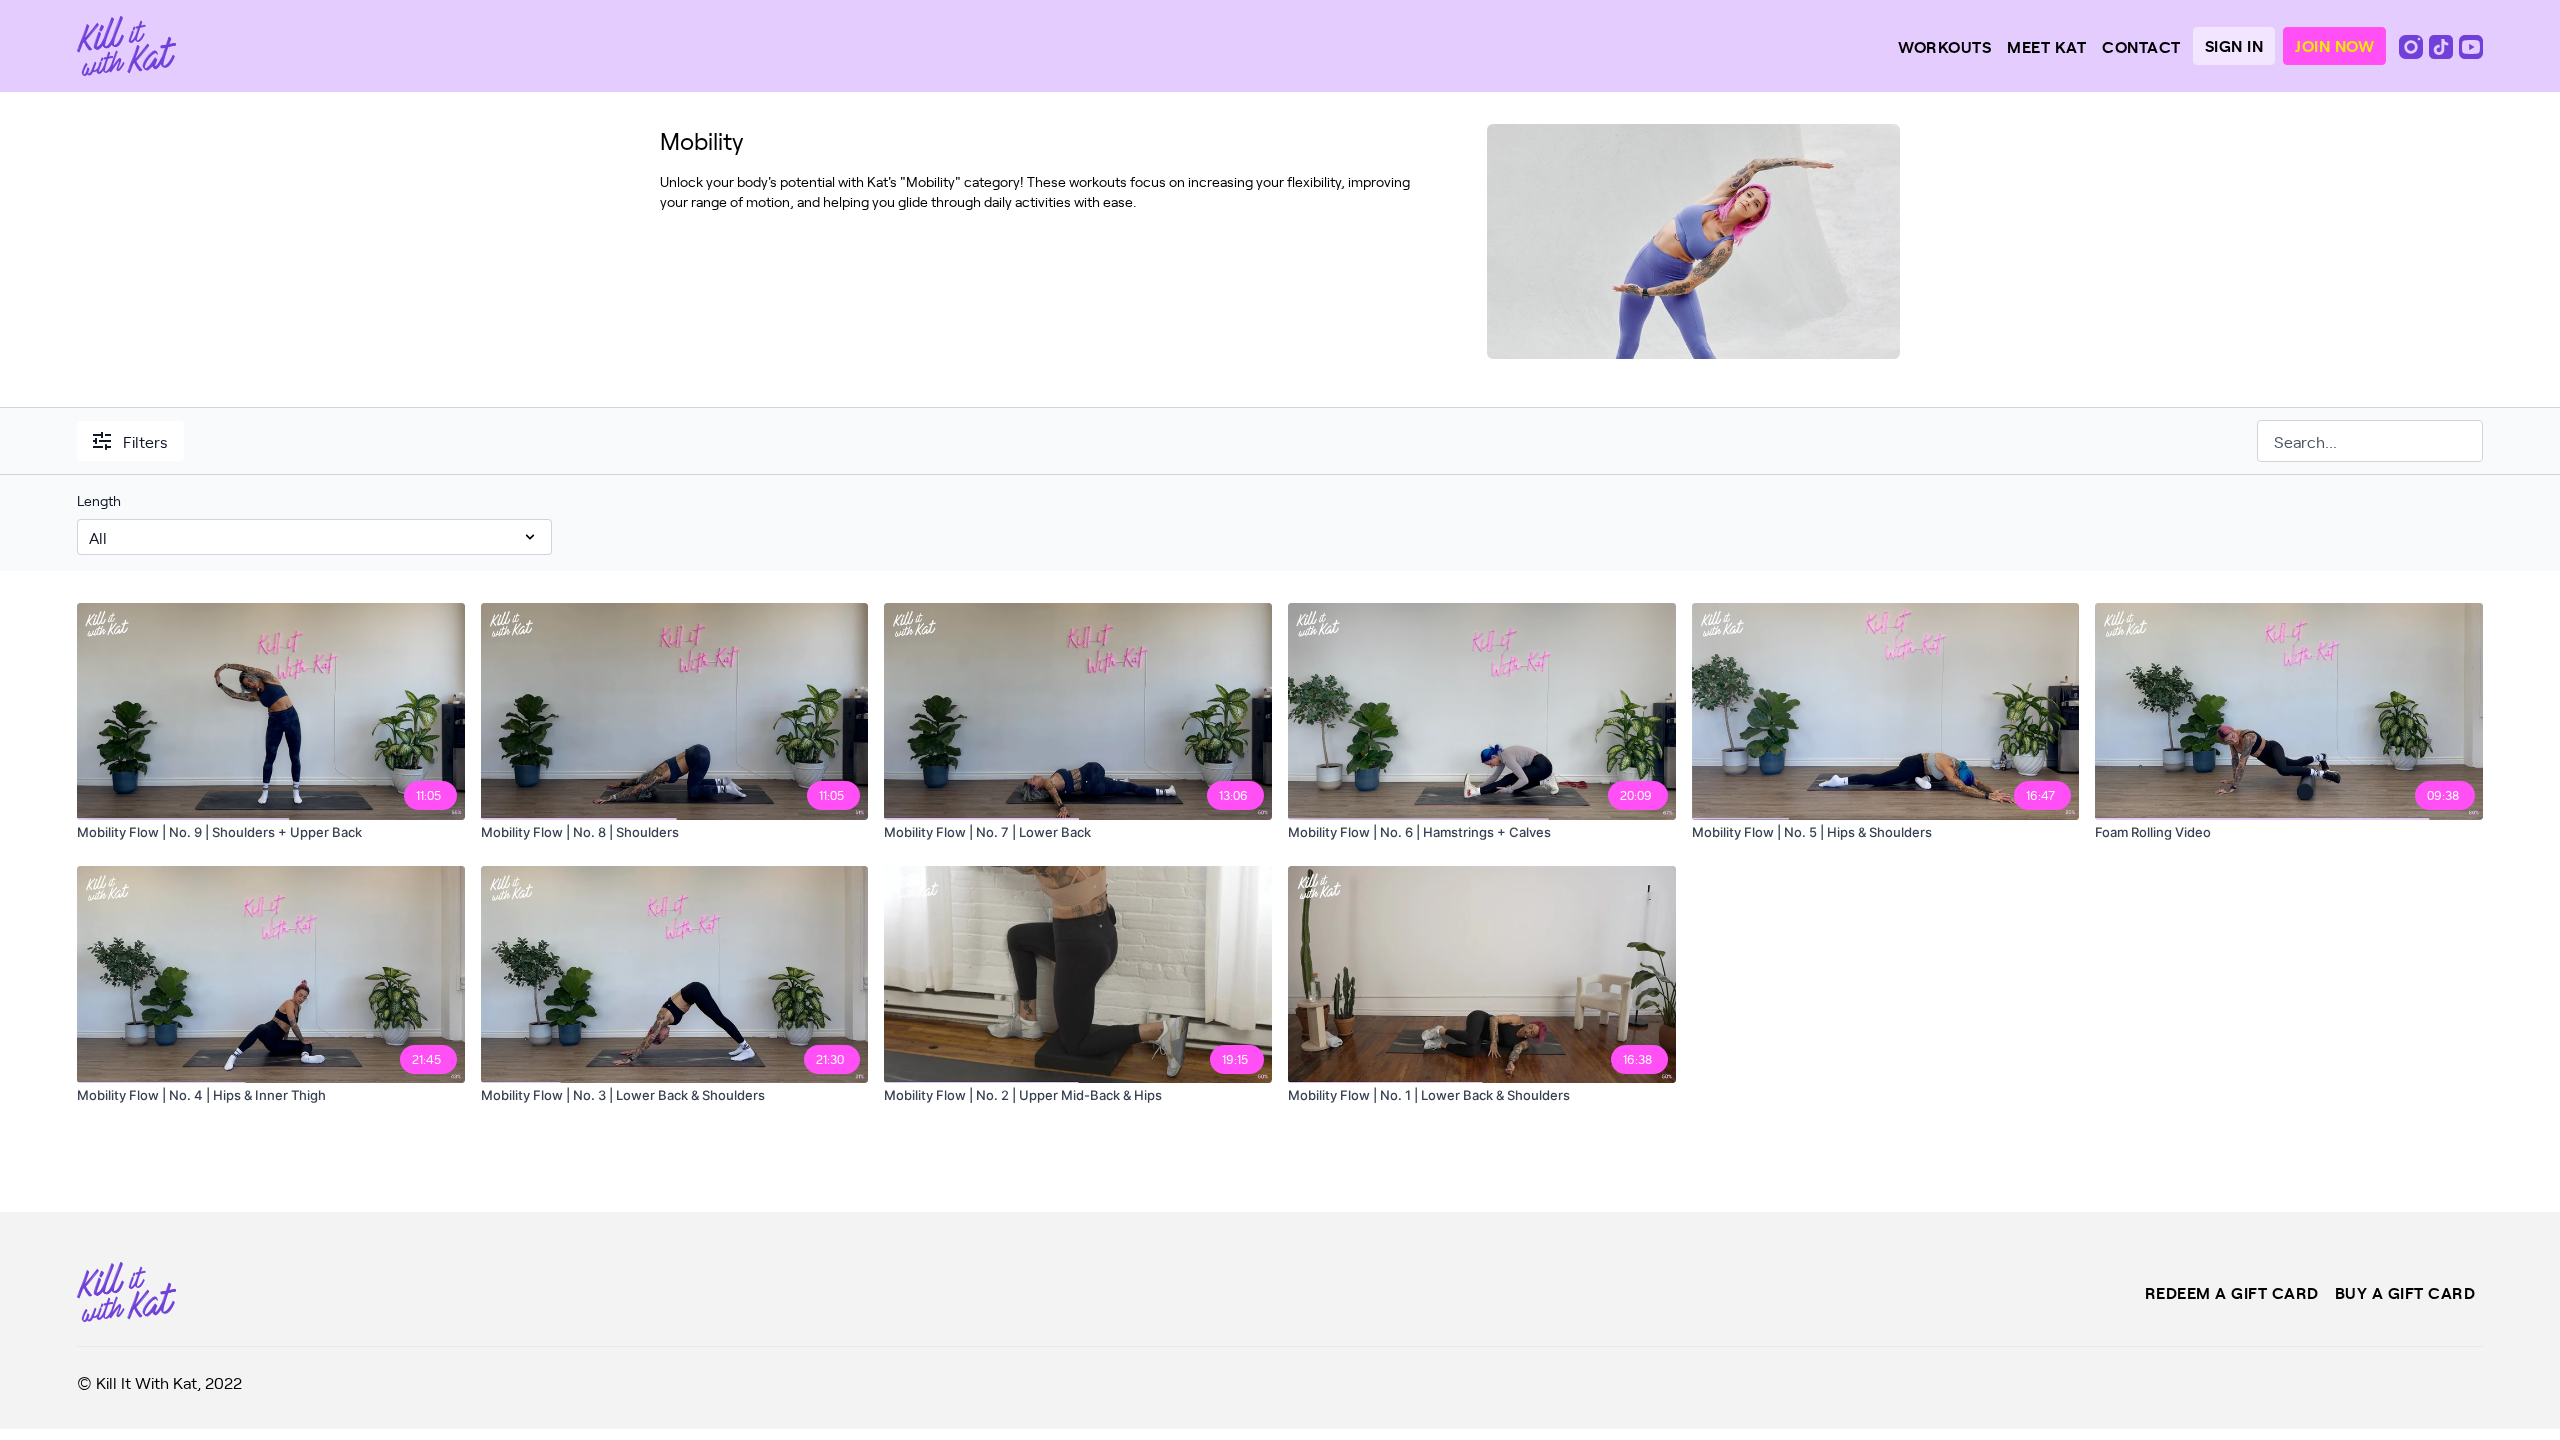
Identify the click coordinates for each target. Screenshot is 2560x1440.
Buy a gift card (2405, 1292)
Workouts (1944, 46)
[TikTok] (2443, 45)
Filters (145, 441)
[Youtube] (2471, 45)
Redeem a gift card (2232, 1292)
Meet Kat (2046, 46)
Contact (2141, 46)
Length (99, 500)
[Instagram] (2413, 45)
